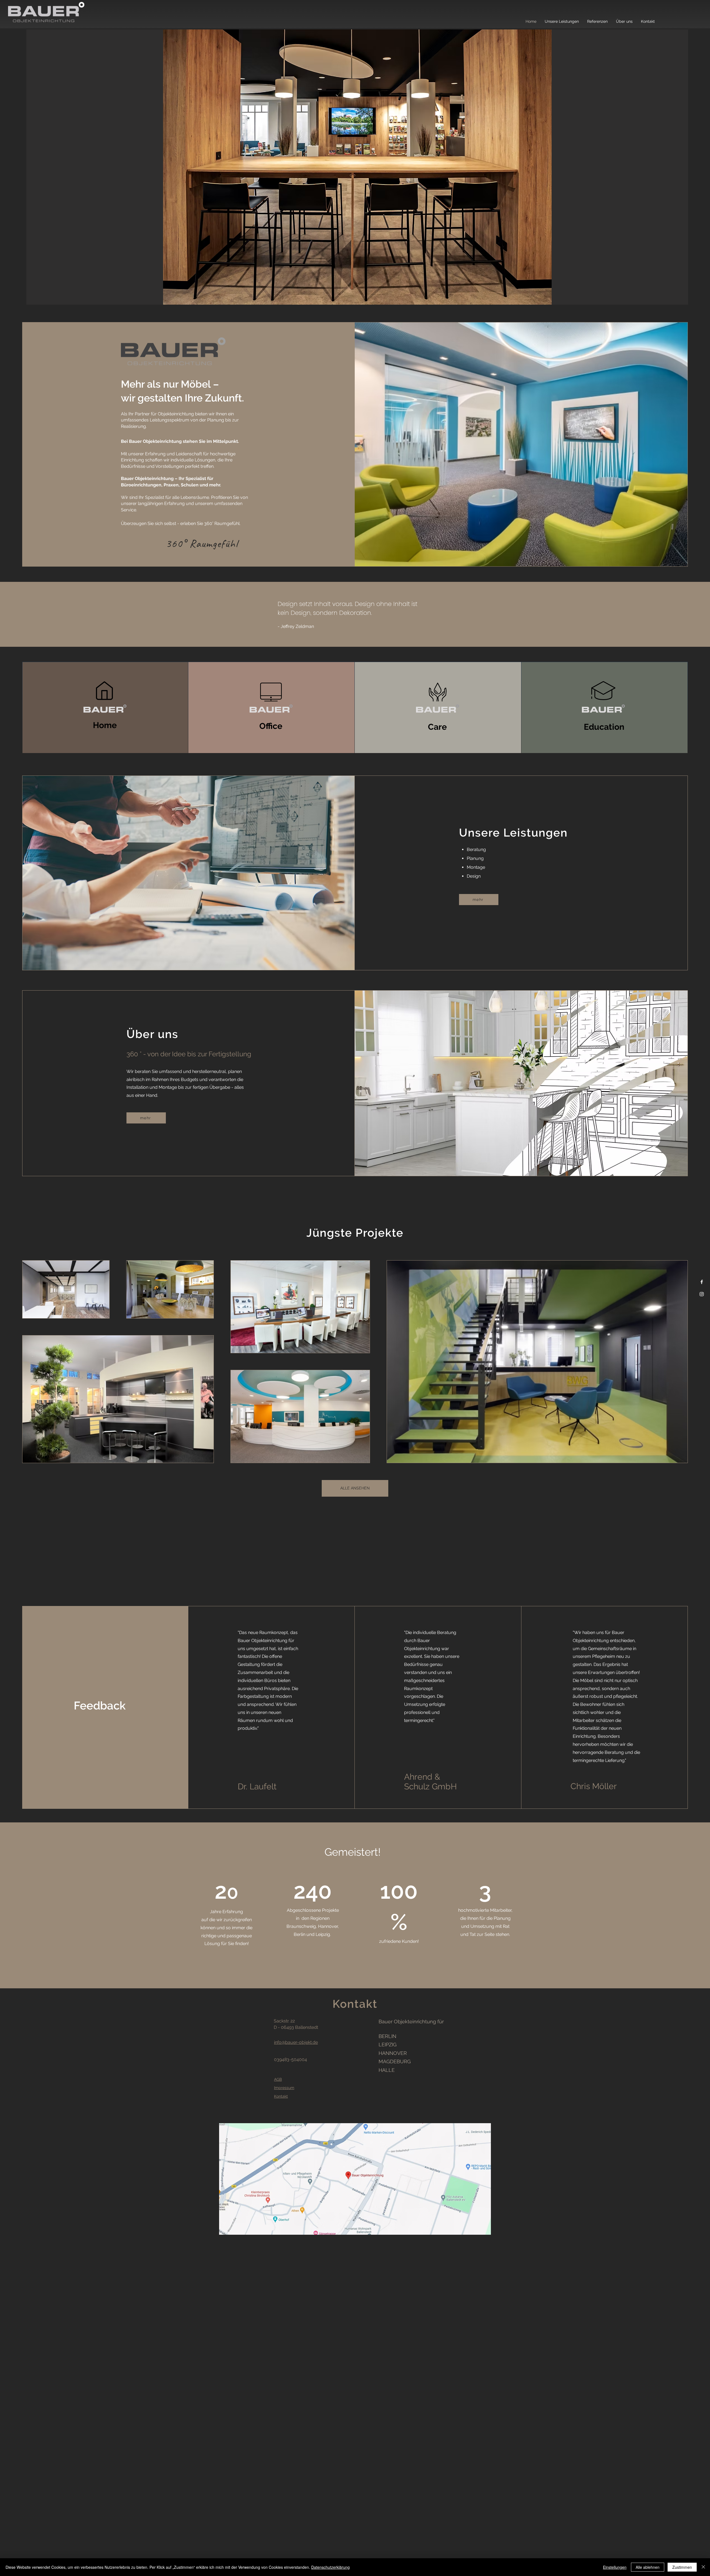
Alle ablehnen (648, 2567)
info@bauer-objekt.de (296, 2042)
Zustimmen (682, 2567)
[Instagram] (702, 1294)
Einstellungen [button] (615, 2567)
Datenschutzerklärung (330, 2567)
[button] (357, 167)
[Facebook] (702, 1282)
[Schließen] (703, 2567)
